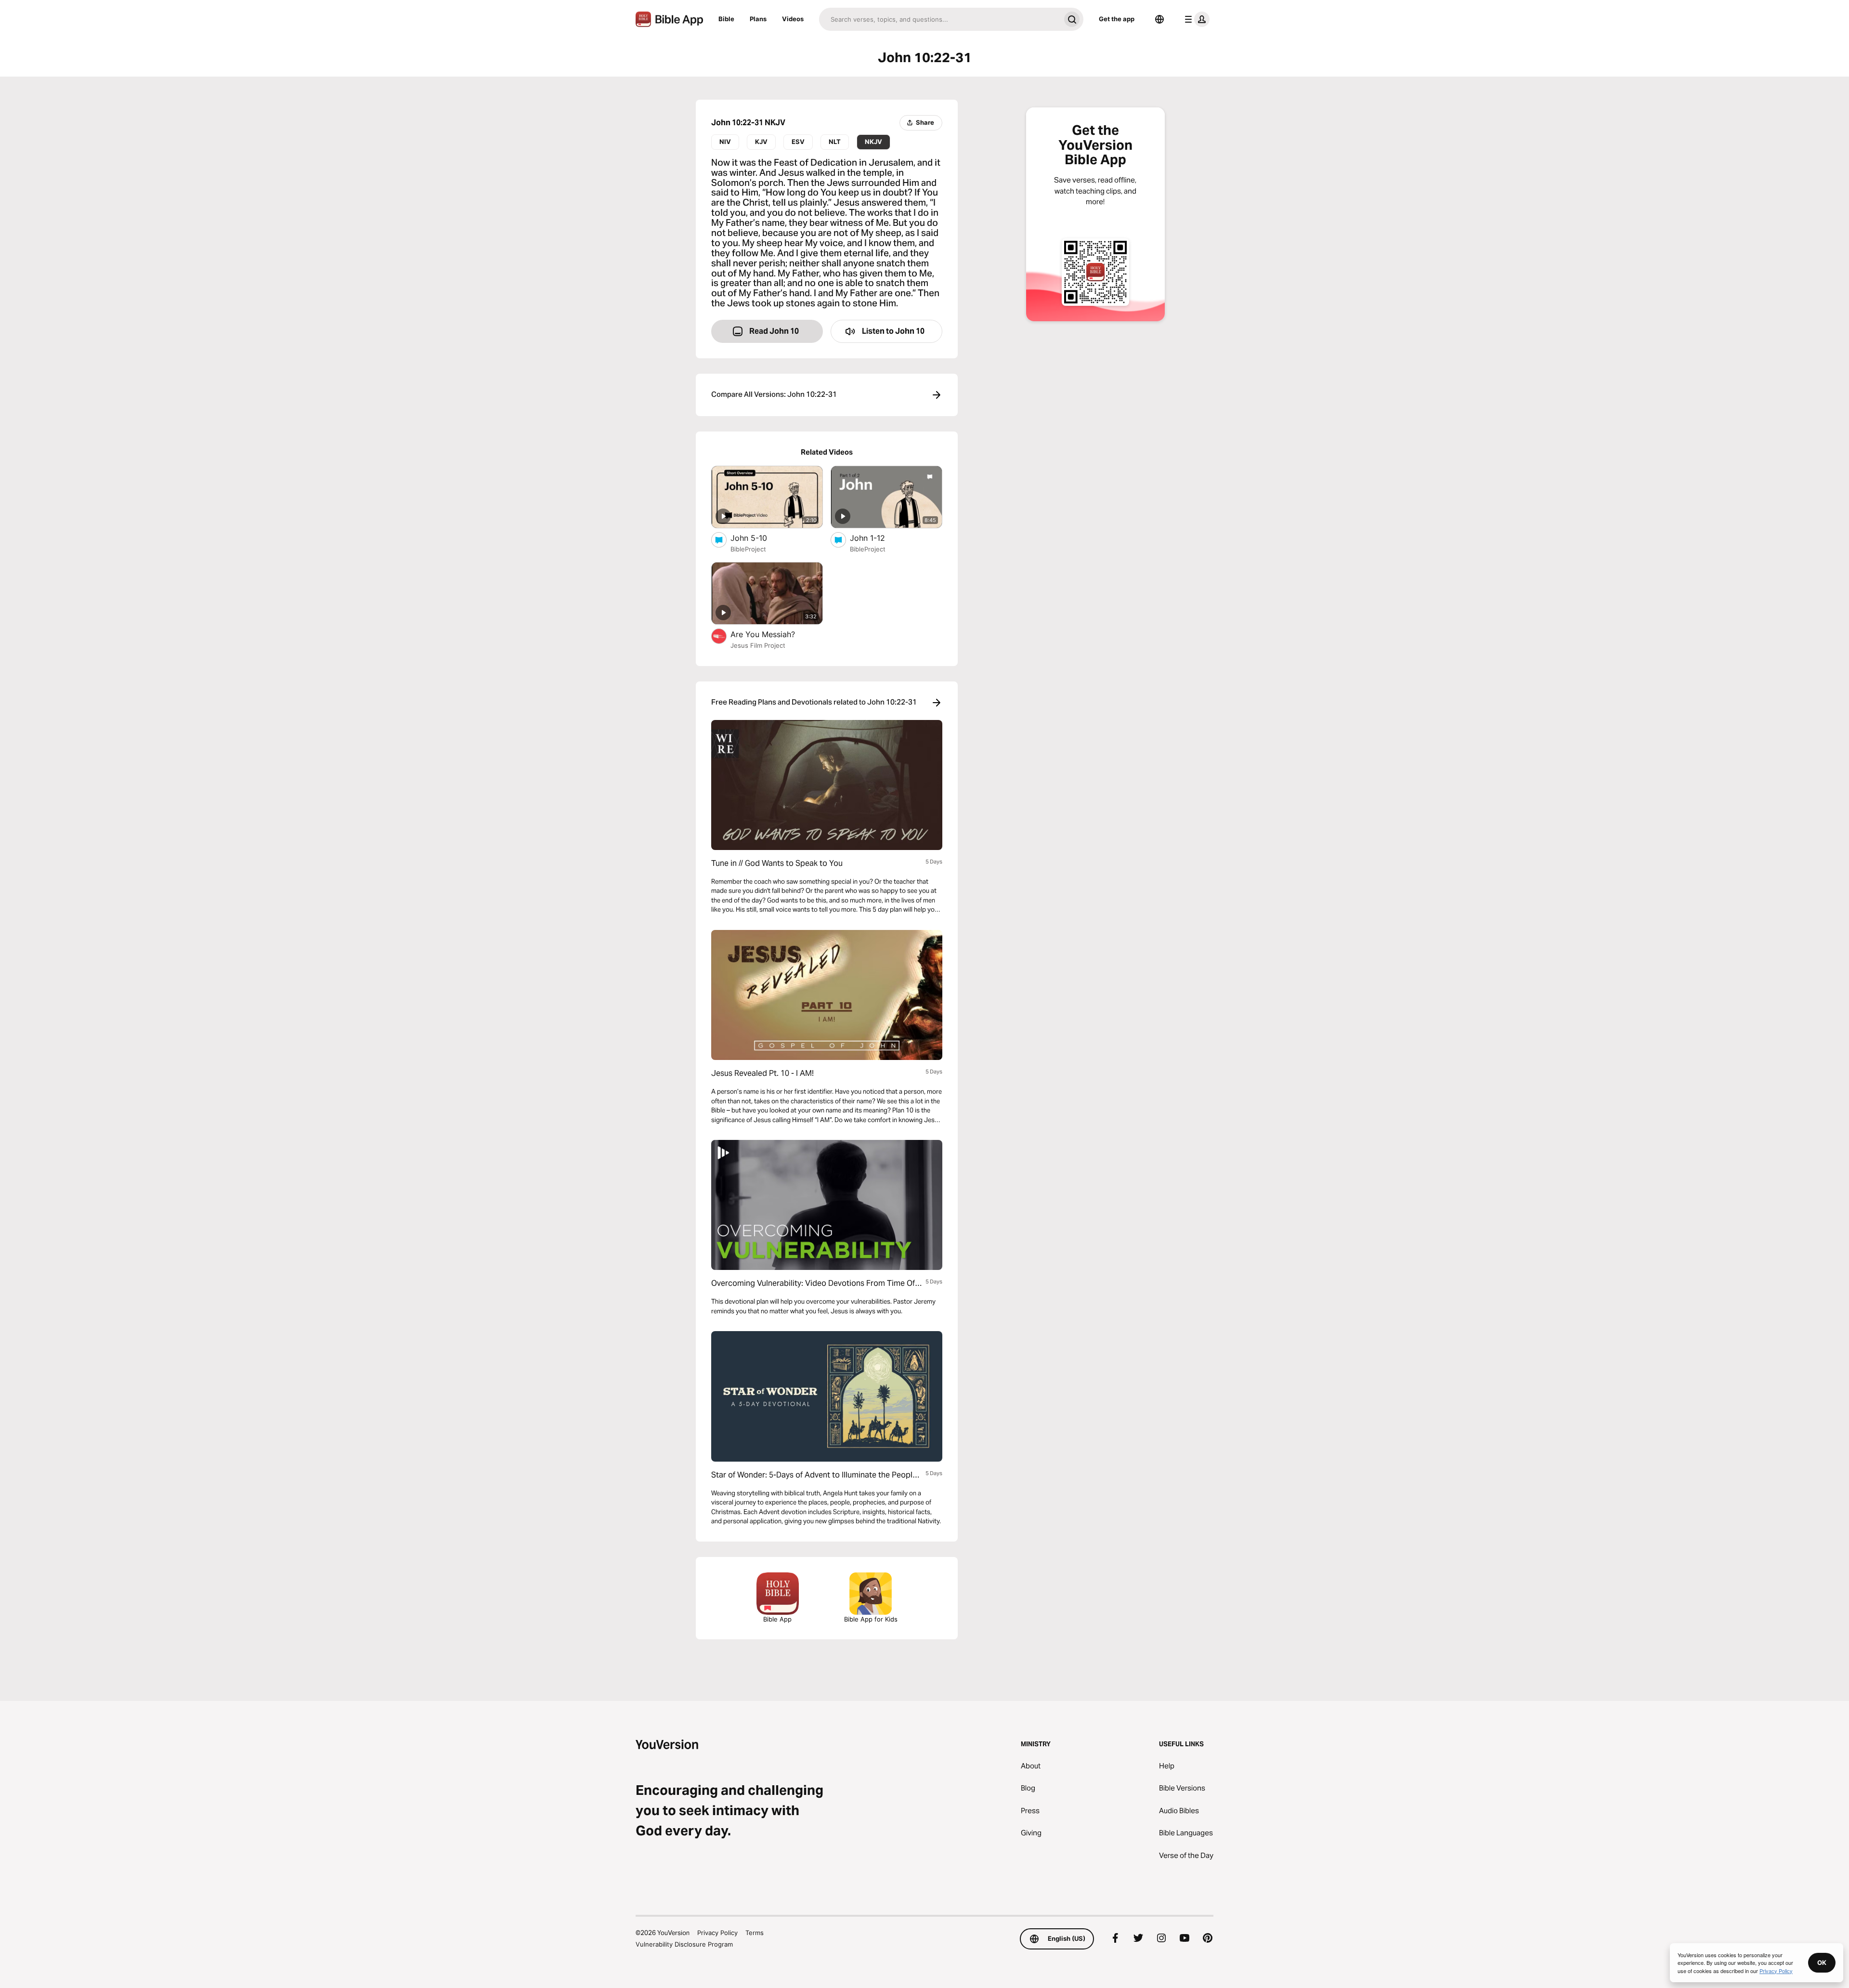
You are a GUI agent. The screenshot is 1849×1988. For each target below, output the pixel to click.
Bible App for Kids (871, 1619)
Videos (793, 19)
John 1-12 (878, 538)
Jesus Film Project (758, 645)
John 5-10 (758, 538)
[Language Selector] (1159, 19)
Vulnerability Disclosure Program (684, 1944)
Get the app (1117, 19)
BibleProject (748, 549)
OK (1822, 1962)
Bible (726, 19)
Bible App (777, 1619)
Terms (755, 1933)
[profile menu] (1195, 19)
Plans (758, 19)
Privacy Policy (717, 1933)
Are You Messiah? (773, 634)
